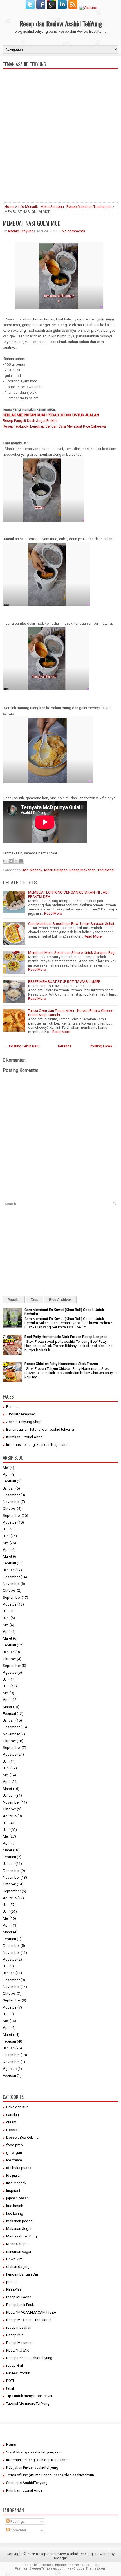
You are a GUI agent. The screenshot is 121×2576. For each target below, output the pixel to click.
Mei (6, 1468)
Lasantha (90, 2565)
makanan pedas (19, 2221)
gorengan (14, 2153)
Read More (53, 913)
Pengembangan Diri (22, 2274)
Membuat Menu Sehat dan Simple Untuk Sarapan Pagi (72, 953)
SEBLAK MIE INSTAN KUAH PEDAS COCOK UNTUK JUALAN (51, 415)
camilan (13, 2115)
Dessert (13, 2130)
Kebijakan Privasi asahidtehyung (32, 2467)
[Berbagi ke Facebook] (21, 861)
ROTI (10, 2381)
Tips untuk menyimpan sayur (29, 2396)
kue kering (15, 2213)
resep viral (14, 2365)
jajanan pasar (17, 2198)
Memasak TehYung (22, 2236)
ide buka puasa (19, 2168)
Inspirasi (13, 2191)
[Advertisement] (60, 159)
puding (12, 2282)
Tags (34, 1300)
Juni (6, 1536)
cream (11, 2122)
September (12, 1516)
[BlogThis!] (11, 861)
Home (9, 207)
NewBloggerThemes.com (87, 2569)
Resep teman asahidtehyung (29, 2358)
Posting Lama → (103, 1046)
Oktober (9, 1509)
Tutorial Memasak (21, 1414)
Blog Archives (60, 1300)
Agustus (10, 1522)
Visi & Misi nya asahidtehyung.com (34, 2452)
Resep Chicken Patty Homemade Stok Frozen (61, 1364)
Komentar (18, 2530)
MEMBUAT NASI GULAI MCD (32, 223)
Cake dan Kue (17, 2107)
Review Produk (18, 2373)
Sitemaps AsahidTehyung (27, 2483)
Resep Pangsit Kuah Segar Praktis (30, 421)
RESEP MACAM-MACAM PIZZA (31, 2312)
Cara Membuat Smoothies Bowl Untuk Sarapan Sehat (71, 924)
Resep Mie (15, 2335)
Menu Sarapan (52, 207)
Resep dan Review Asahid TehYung (61, 23)
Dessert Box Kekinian (23, 2137)
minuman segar (19, 2251)
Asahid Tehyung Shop (24, 1422)
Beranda (65, 1046)
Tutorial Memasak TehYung (28, 2404)
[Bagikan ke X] (16, 861)
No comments (73, 231)
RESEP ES (14, 2289)
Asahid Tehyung (21, 231)
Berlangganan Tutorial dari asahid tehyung (40, 1429)
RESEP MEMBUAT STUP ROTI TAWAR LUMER (64, 982)
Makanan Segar (19, 2229)
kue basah (15, 2206)
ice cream (14, 2160)
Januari (9, 1488)
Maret (7, 1556)
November (11, 1502)
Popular (14, 1300)
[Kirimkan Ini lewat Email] (5, 861)
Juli (6, 1529)
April (7, 1474)
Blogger (60, 2558)
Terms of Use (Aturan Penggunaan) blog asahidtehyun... (51, 2475)
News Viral (15, 2259)
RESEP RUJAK (18, 2350)
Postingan (18, 2522)
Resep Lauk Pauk (20, 2305)
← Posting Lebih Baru (22, 1046)
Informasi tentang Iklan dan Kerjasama (37, 1445)
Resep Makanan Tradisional (89, 207)
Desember (11, 1495)
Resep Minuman (19, 2343)
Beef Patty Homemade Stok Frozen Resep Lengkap (66, 1337)
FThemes (45, 2565)
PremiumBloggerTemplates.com (40, 2569)
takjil (10, 2388)
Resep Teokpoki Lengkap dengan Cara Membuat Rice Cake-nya (54, 426)
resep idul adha (19, 2297)
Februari (9, 1481)
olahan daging (18, 2267)
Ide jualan (14, 2175)
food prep (14, 2145)
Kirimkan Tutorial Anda (24, 1437)
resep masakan (19, 2327)
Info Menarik (28, 207)
